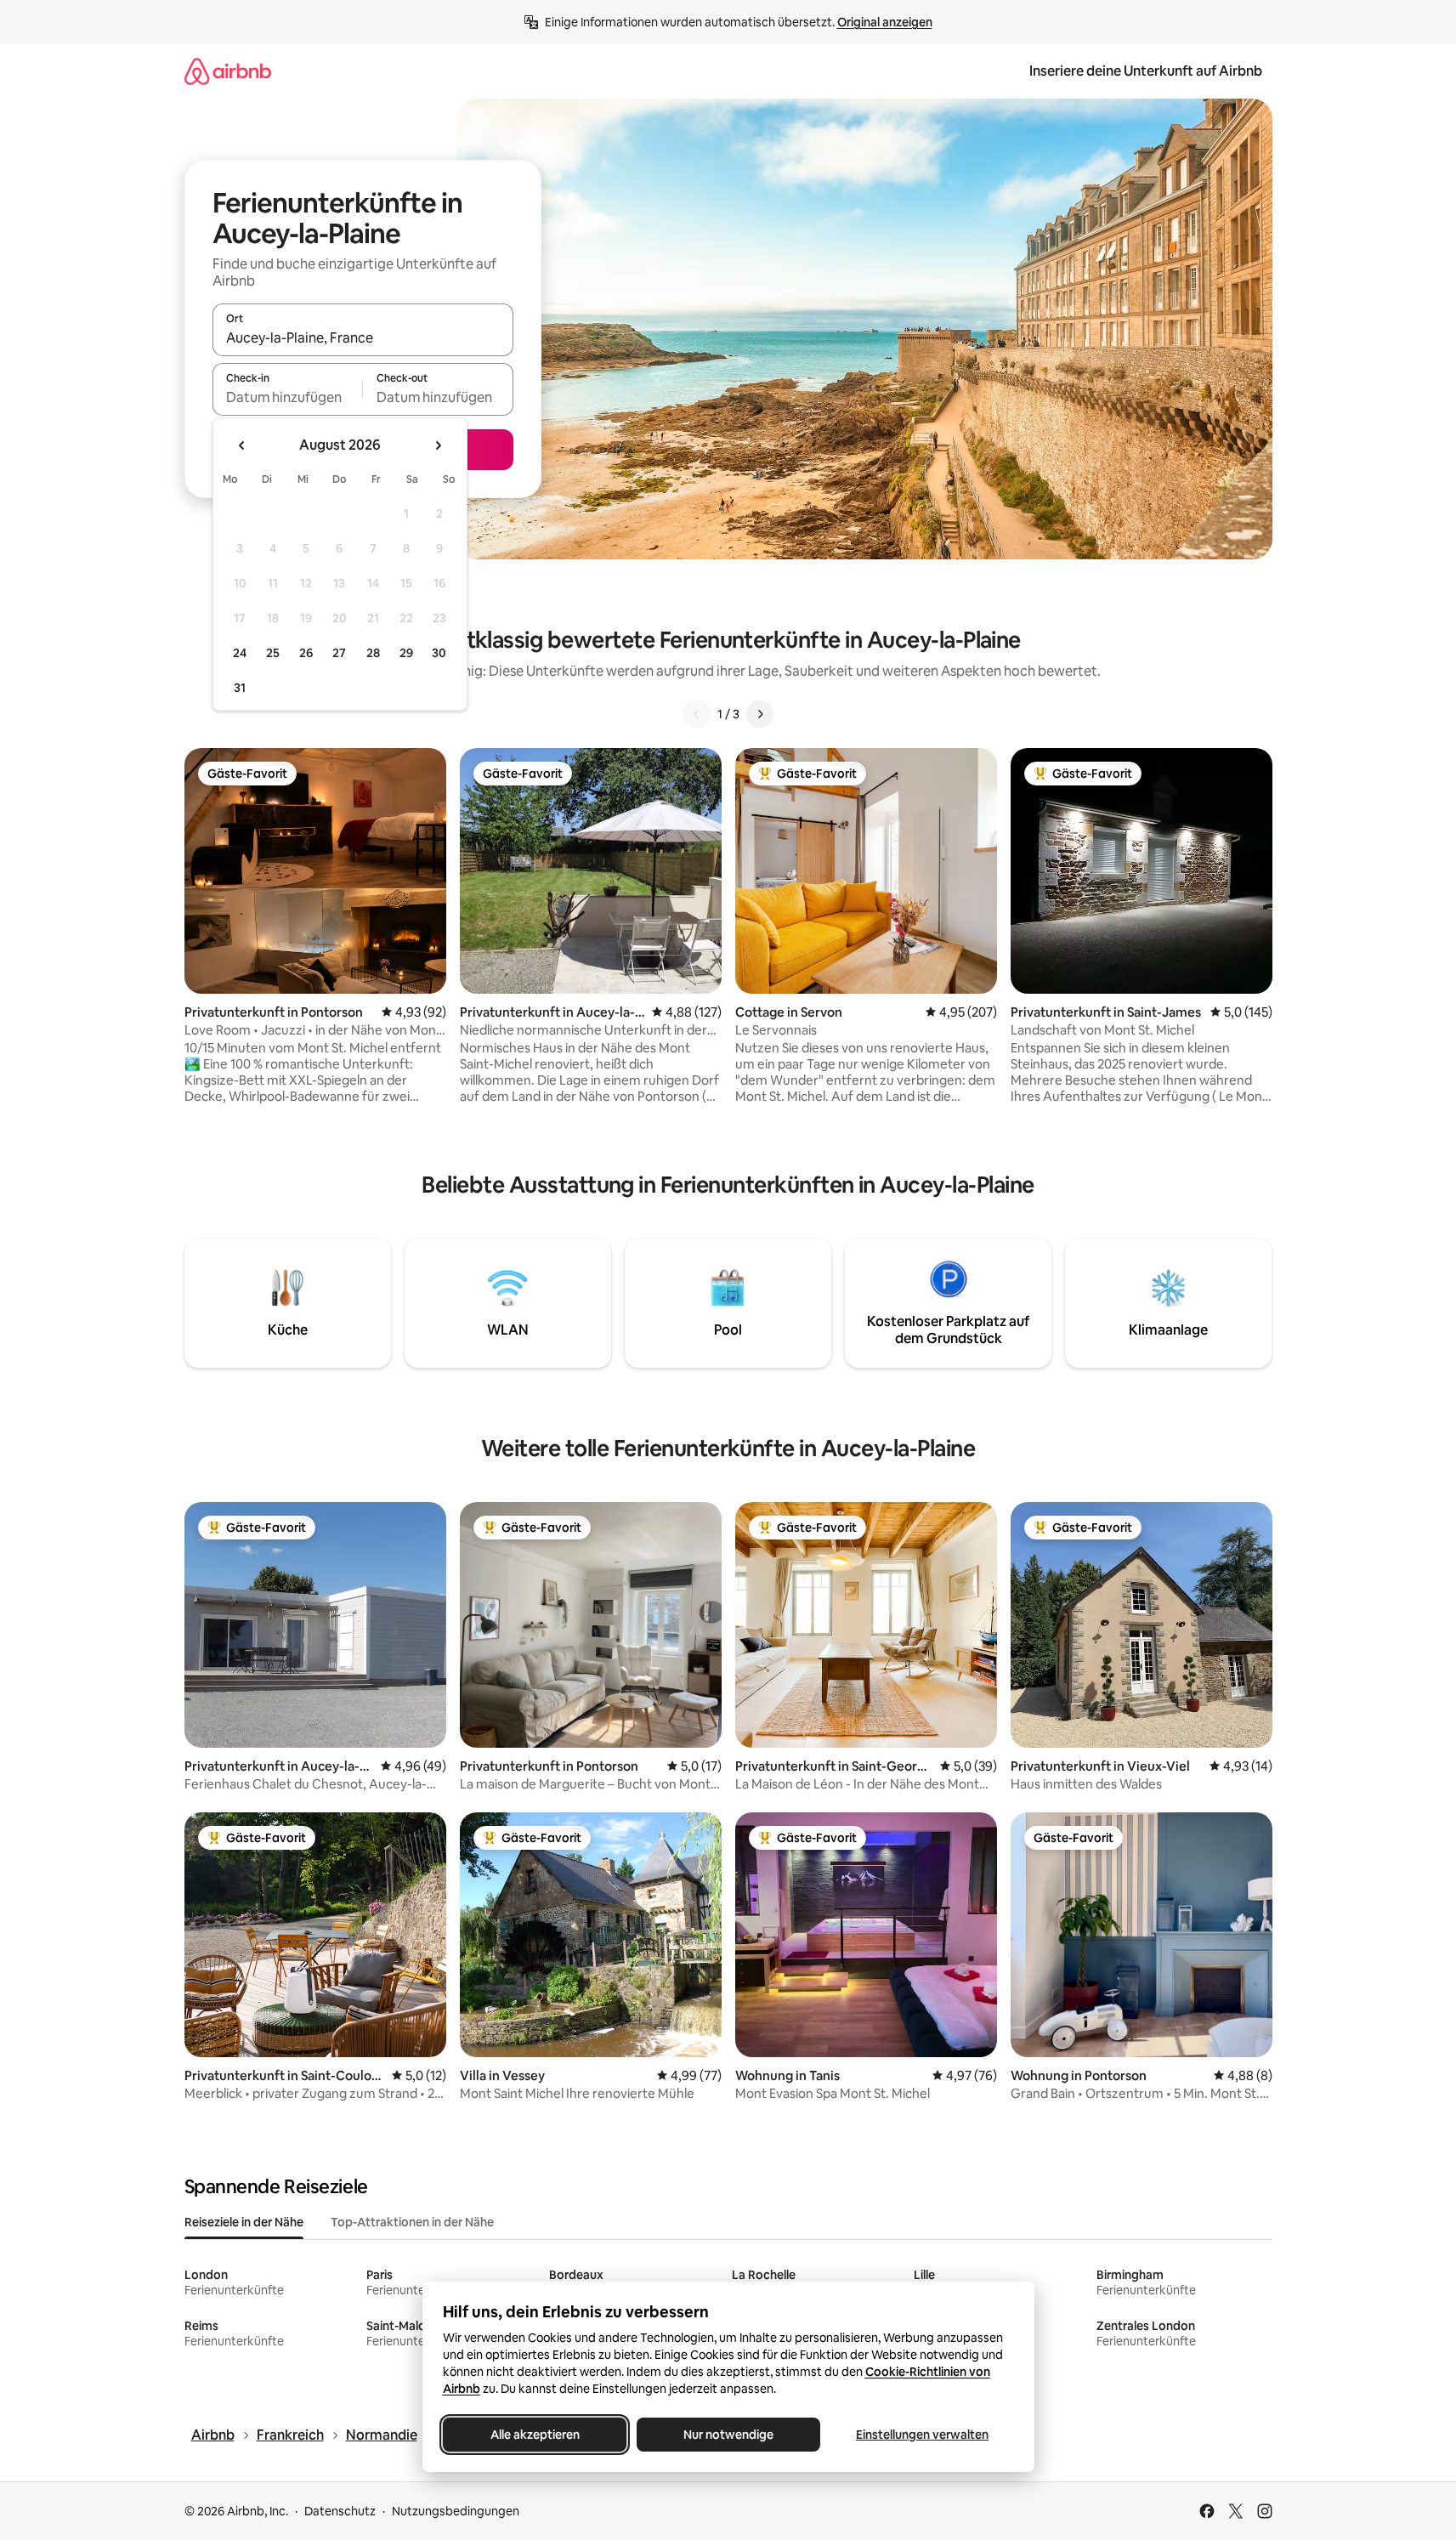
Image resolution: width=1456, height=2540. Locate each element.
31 (240, 688)
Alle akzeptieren (534, 2435)
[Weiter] (760, 714)
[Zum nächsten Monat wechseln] (438, 445)
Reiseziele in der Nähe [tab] (244, 2222)
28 (373, 653)
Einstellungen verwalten (922, 2435)
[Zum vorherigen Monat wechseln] (242, 445)
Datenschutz (340, 2511)
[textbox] (288, 397)
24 (240, 653)
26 (306, 653)
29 (406, 653)
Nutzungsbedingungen (456, 2511)
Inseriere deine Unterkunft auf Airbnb (1146, 71)
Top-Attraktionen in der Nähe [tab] (412, 2222)
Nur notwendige (728, 2435)
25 (273, 653)
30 (439, 653)
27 (339, 653)
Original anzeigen (885, 22)
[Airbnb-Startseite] (228, 71)
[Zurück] (697, 714)
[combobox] (363, 337)
